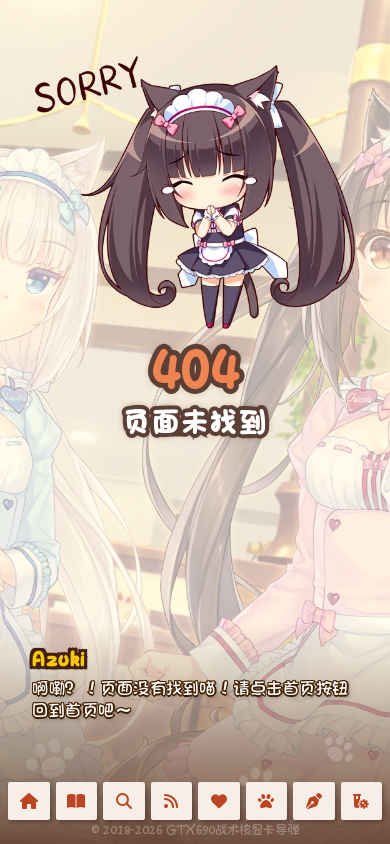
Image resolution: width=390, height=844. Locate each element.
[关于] (267, 801)
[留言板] (314, 801)
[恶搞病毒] (362, 801)
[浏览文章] (77, 801)
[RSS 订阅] (172, 801)
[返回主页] (29, 801)
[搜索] (124, 801)
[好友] (219, 801)
